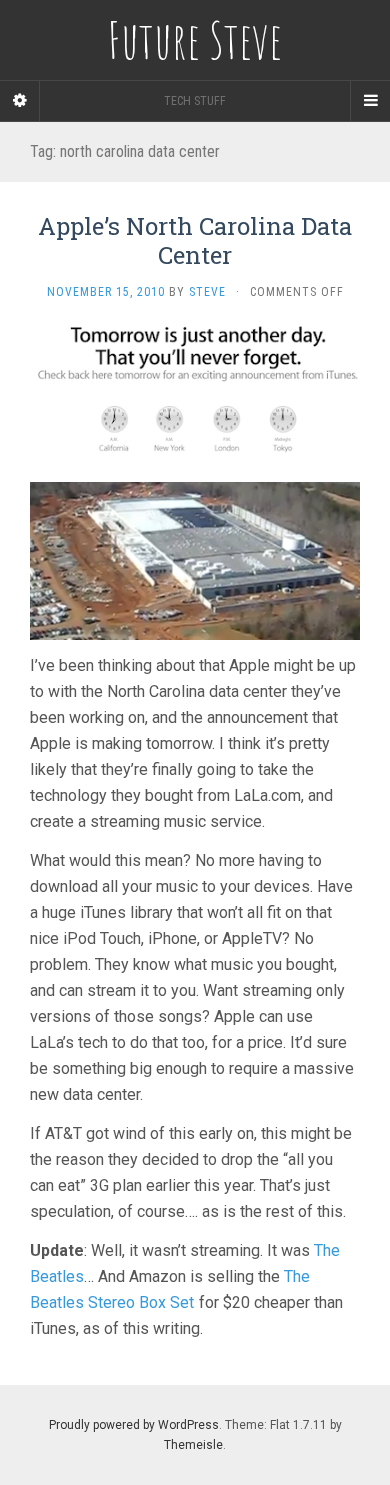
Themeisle (193, 1445)
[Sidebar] (20, 101)
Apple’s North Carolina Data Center (195, 240)
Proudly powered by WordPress (134, 1425)
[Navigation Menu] (370, 101)
